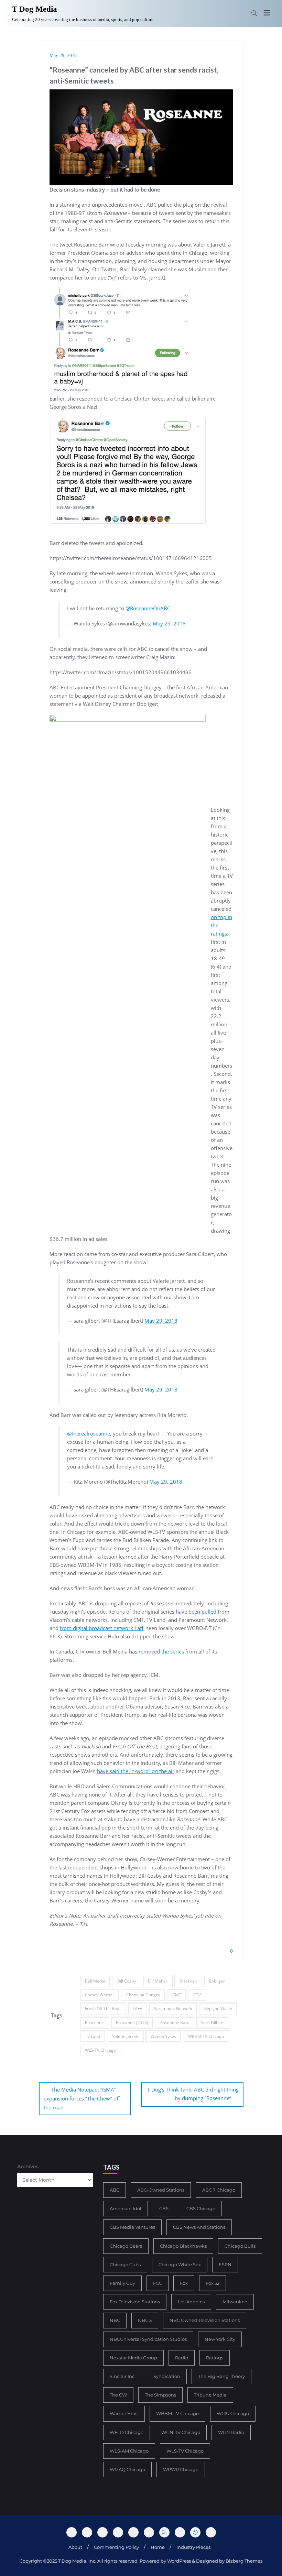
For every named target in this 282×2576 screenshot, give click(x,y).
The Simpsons (160, 2395)
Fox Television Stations (135, 2302)
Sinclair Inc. (123, 2376)
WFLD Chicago (127, 2432)
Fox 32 (213, 2283)
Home (158, 2547)
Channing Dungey (143, 1995)
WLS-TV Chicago (100, 2050)
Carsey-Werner (100, 1995)
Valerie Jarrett (125, 2036)
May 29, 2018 (63, 56)
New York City (220, 2339)
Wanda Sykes (163, 2036)
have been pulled (196, 1612)
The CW (118, 2395)
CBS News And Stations (199, 2227)
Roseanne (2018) (132, 2023)
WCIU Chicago (233, 2413)
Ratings (215, 2358)
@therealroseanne (89, 1433)
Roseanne (94, 2023)
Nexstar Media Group (133, 2358)
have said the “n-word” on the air (136, 1771)
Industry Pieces (193, 2547)
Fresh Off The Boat (103, 2009)
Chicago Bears (126, 2246)
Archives (28, 2166)
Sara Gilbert (212, 2023)
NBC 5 (145, 2320)
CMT (177, 1995)
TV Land (93, 2036)
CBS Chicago (201, 2208)
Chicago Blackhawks (183, 2246)
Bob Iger (217, 1981)
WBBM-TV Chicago (206, 2036)
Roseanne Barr (175, 2023)
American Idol (126, 2208)
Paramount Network (173, 2009)
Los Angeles (191, 2302)
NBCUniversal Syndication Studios (148, 2339)
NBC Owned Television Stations (205, 2320)
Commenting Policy (116, 2547)
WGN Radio (231, 2432)
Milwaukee (235, 2302)
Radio (182, 2358)
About (75, 2547)
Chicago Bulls (240, 2246)
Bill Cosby (127, 1981)
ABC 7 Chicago (219, 2190)
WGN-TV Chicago (181, 2432)
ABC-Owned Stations (161, 2190)
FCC (158, 2283)
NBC (115, 2320)
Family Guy (122, 2283)
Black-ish (188, 1981)
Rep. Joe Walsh (218, 2009)
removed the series (161, 1651)
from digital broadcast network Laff (102, 1628)
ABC (115, 2190)
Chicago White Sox (180, 2264)
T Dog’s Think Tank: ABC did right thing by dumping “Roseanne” (193, 2094)
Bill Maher (158, 1981)
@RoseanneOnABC (148, 608)
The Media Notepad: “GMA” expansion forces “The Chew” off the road (82, 2098)
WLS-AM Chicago (129, 2451)
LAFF (137, 2009)
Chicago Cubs (125, 2264)
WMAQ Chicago (127, 2469)
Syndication (167, 2376)
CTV (197, 1995)
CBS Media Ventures (132, 2227)
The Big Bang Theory (221, 2376)
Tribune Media (210, 2395)
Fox (184, 2283)
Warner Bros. (124, 2413)
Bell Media (95, 1981)
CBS (164, 2208)
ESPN (225, 2264)
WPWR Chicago (181, 2469)
